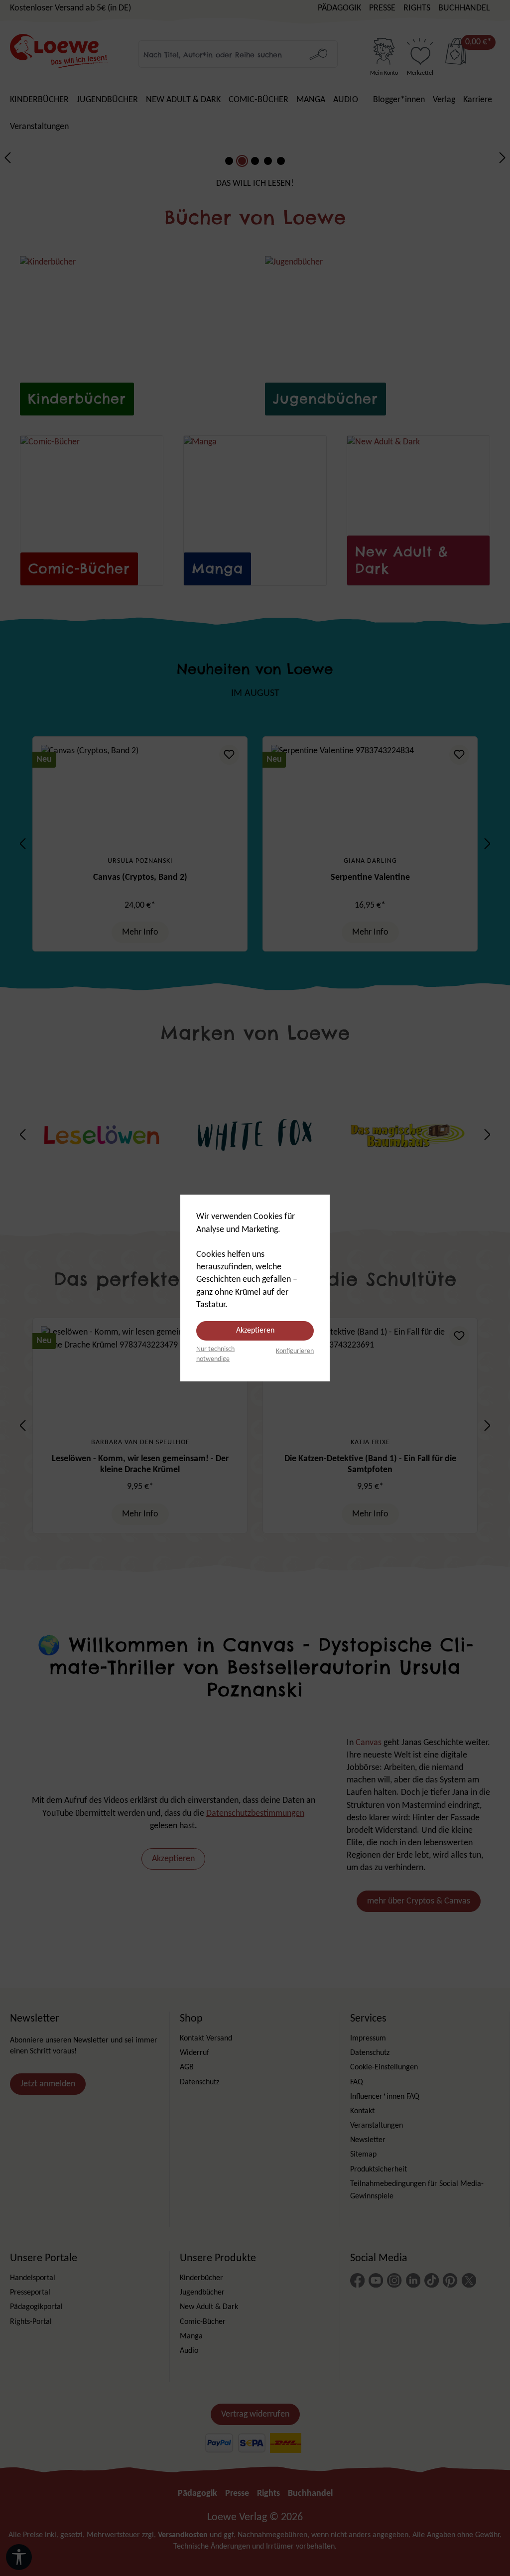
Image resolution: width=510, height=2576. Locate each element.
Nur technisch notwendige (215, 1354)
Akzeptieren (255, 1331)
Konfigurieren (295, 1351)
